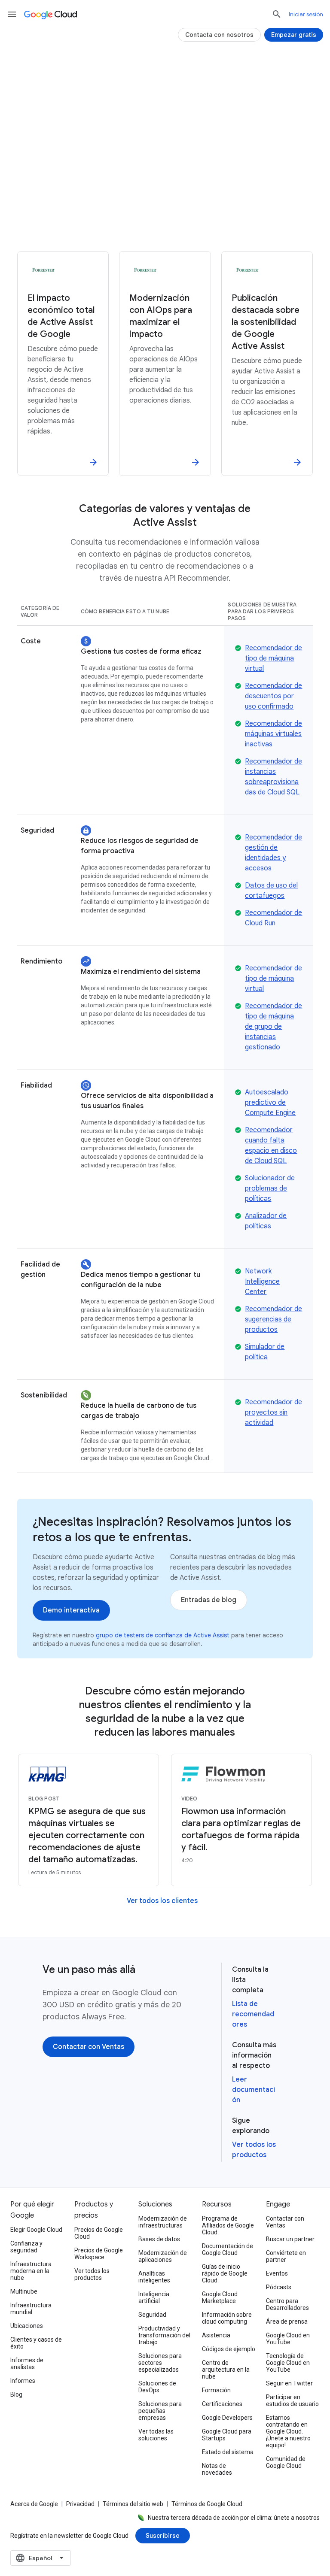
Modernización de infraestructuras (163, 2222)
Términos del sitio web (133, 2504)
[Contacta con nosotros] (219, 35)
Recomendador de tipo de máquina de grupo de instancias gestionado (273, 1027)
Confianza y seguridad (26, 2247)
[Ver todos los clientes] (162, 1901)
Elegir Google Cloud (36, 2230)
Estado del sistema (228, 2452)
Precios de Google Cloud (99, 2233)
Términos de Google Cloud (207, 2504)
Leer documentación (254, 2090)
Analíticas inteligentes (154, 2277)
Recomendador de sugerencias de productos (273, 1319)
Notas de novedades (217, 2469)
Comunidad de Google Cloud (286, 2462)
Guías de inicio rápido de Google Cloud (225, 2273)
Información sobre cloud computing (227, 2318)
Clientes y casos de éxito (36, 2343)
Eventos (277, 2273)
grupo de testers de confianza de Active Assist (163, 1635)
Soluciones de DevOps (157, 2387)
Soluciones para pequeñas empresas (160, 2411)
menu (12, 14)
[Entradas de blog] (209, 1600)
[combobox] (41, 2558)
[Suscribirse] (163, 2536)
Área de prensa (287, 2321)
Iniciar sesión (306, 14)
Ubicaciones (27, 2326)
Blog (16, 2394)
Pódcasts (279, 2287)
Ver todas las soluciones (156, 2435)
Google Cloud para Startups (227, 2435)
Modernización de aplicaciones (163, 2256)
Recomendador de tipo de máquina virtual (273, 658)
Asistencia (216, 2335)
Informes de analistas (27, 2364)
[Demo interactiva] (71, 1610)
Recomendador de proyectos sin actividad (273, 1412)
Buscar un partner (290, 2239)
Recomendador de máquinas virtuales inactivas (273, 734)
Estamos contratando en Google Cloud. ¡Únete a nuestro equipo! (288, 2431)
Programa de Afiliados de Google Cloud (228, 2225)
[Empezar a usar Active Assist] (165, 201)
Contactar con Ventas (285, 2222)
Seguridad (152, 2315)
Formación (216, 2390)
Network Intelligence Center (262, 1282)
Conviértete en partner (286, 2256)
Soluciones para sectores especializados (160, 2363)
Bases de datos (159, 2239)
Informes (23, 2381)
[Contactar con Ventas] (89, 2047)
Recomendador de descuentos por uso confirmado (273, 696)
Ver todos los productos (92, 2274)
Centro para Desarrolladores (287, 2304)
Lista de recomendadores (253, 2014)
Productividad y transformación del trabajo (164, 2335)
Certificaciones (222, 2404)
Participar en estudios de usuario (292, 2400)
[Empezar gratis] (294, 35)
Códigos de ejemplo (229, 2349)
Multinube (24, 2291)
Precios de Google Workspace (99, 2254)
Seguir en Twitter (289, 2383)
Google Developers (227, 2418)
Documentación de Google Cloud (228, 2249)
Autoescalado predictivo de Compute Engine (270, 1103)
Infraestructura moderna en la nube (31, 2271)
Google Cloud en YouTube (288, 2339)
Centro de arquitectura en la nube (226, 2370)
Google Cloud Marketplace (220, 2297)
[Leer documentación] (165, 229)
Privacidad (80, 2504)
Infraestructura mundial (31, 2309)
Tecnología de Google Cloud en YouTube (288, 2363)
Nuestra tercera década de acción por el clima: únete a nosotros (234, 2518)
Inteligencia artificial (154, 2297)
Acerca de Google (34, 2504)
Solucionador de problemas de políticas (270, 1188)
